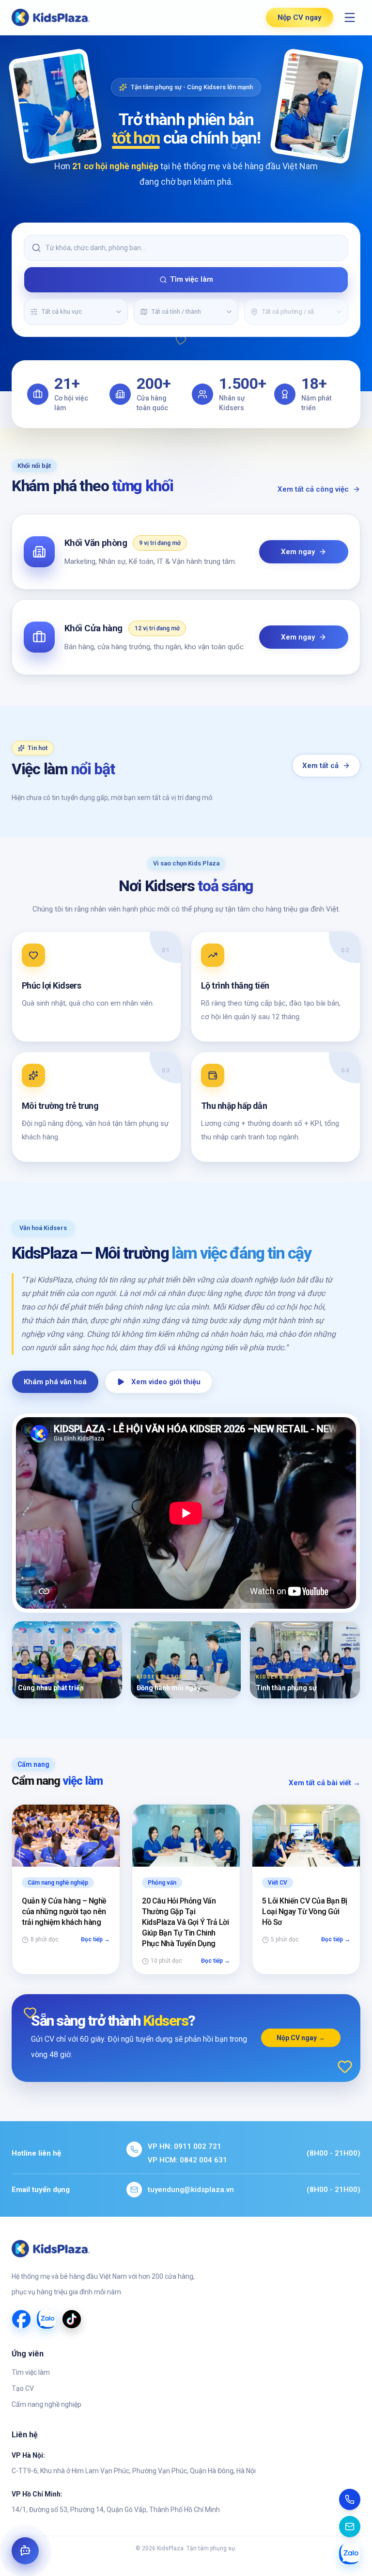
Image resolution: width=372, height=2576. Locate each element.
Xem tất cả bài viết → (325, 1783)
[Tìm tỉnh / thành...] (229, 312)
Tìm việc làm (192, 279)
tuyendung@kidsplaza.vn (191, 2190)
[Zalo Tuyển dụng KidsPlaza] (46, 2319)
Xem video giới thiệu (166, 1382)
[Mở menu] (350, 17)
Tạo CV (23, 2388)
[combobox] (75, 312)
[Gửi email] (350, 2527)
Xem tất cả (320, 766)
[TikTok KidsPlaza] (72, 2319)
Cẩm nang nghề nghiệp (46, 2404)
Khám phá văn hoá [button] (55, 1382)
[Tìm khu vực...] (119, 312)
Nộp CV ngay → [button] (301, 2038)
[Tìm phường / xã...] (339, 312)
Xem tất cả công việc (313, 489)
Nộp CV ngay (300, 17)
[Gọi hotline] (350, 2499)
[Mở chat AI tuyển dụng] (25, 2551)
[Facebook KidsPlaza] (21, 2319)
